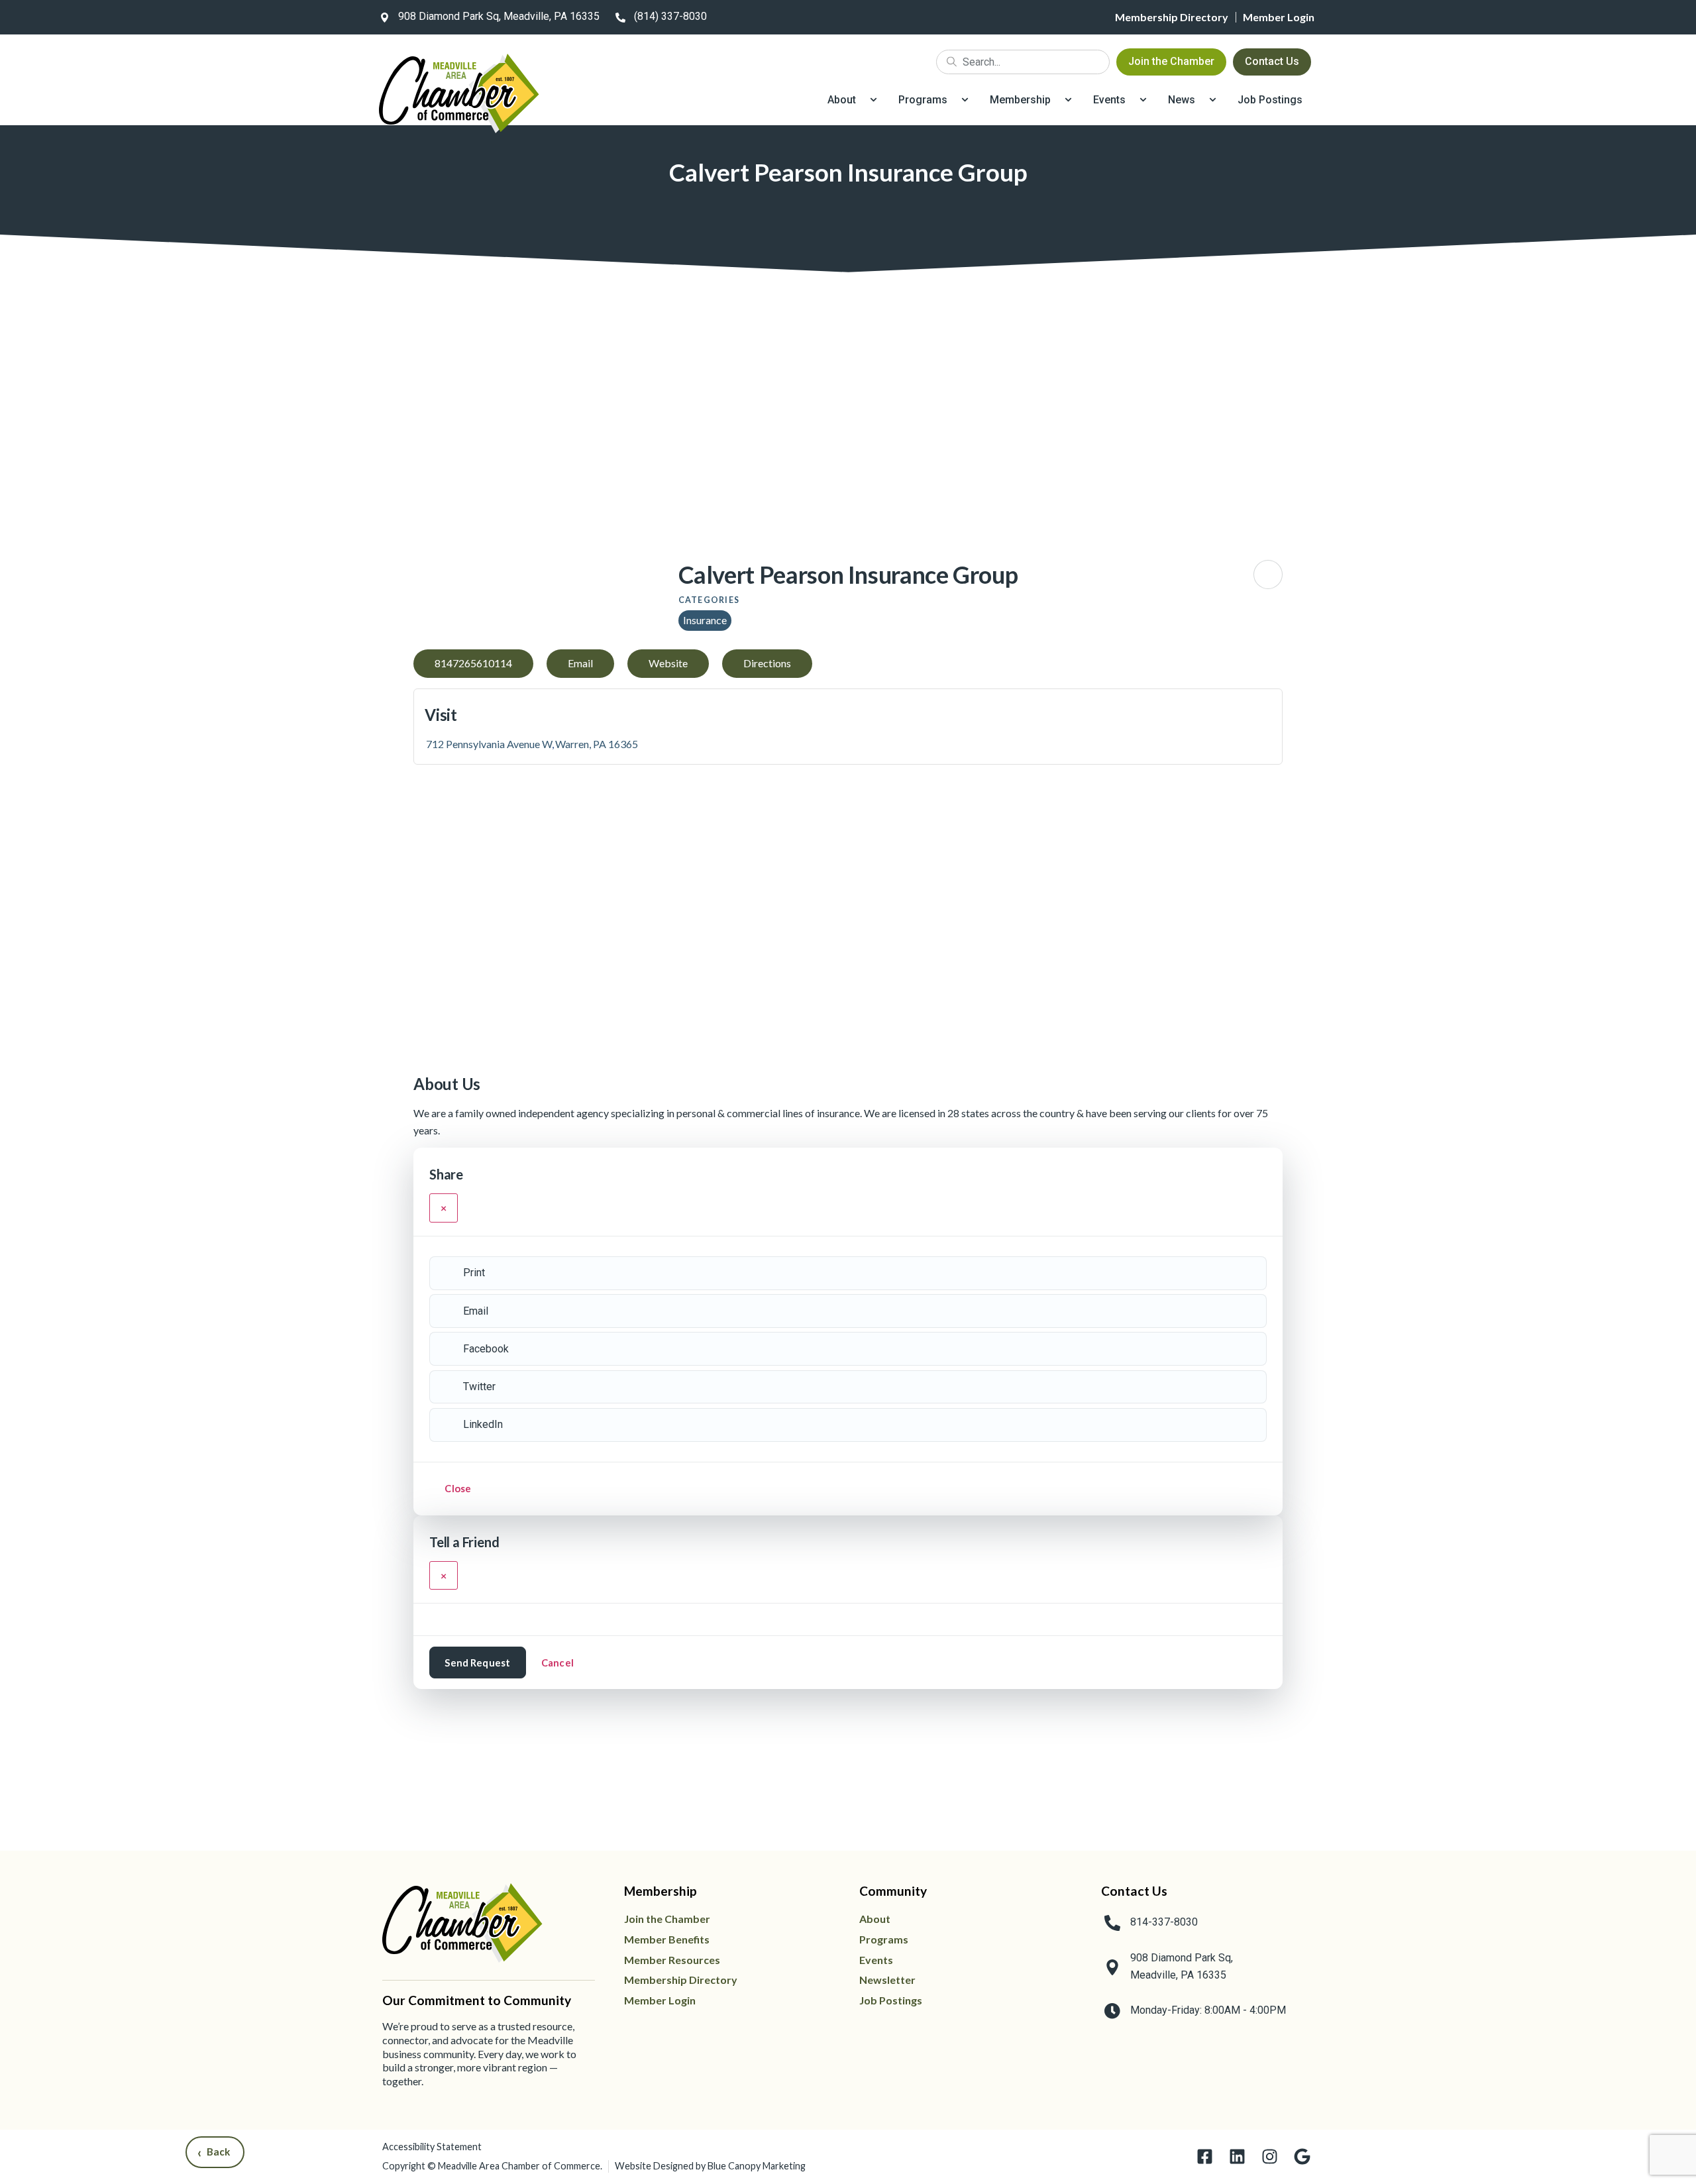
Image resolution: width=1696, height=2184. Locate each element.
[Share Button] (1268, 574)
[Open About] (874, 100)
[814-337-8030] (1112, 1923)
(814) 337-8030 (670, 16)
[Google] (1302, 2157)
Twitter (479, 1387)
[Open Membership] (1068, 100)
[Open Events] (1143, 100)
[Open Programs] (965, 100)
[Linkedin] (1237, 2157)
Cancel (557, 1663)
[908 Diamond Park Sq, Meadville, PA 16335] (384, 17)
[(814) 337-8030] (620, 17)
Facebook (486, 1349)
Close (458, 1488)
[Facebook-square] (1205, 2157)
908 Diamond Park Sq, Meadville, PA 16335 (499, 16)
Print (474, 1273)
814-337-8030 (1164, 1922)
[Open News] (1213, 100)
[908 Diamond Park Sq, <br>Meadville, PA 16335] (1112, 1967)
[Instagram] (1270, 2157)
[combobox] (1023, 62)
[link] (487, 17)
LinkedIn (483, 1424)
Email (476, 1311)
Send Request (477, 1663)
